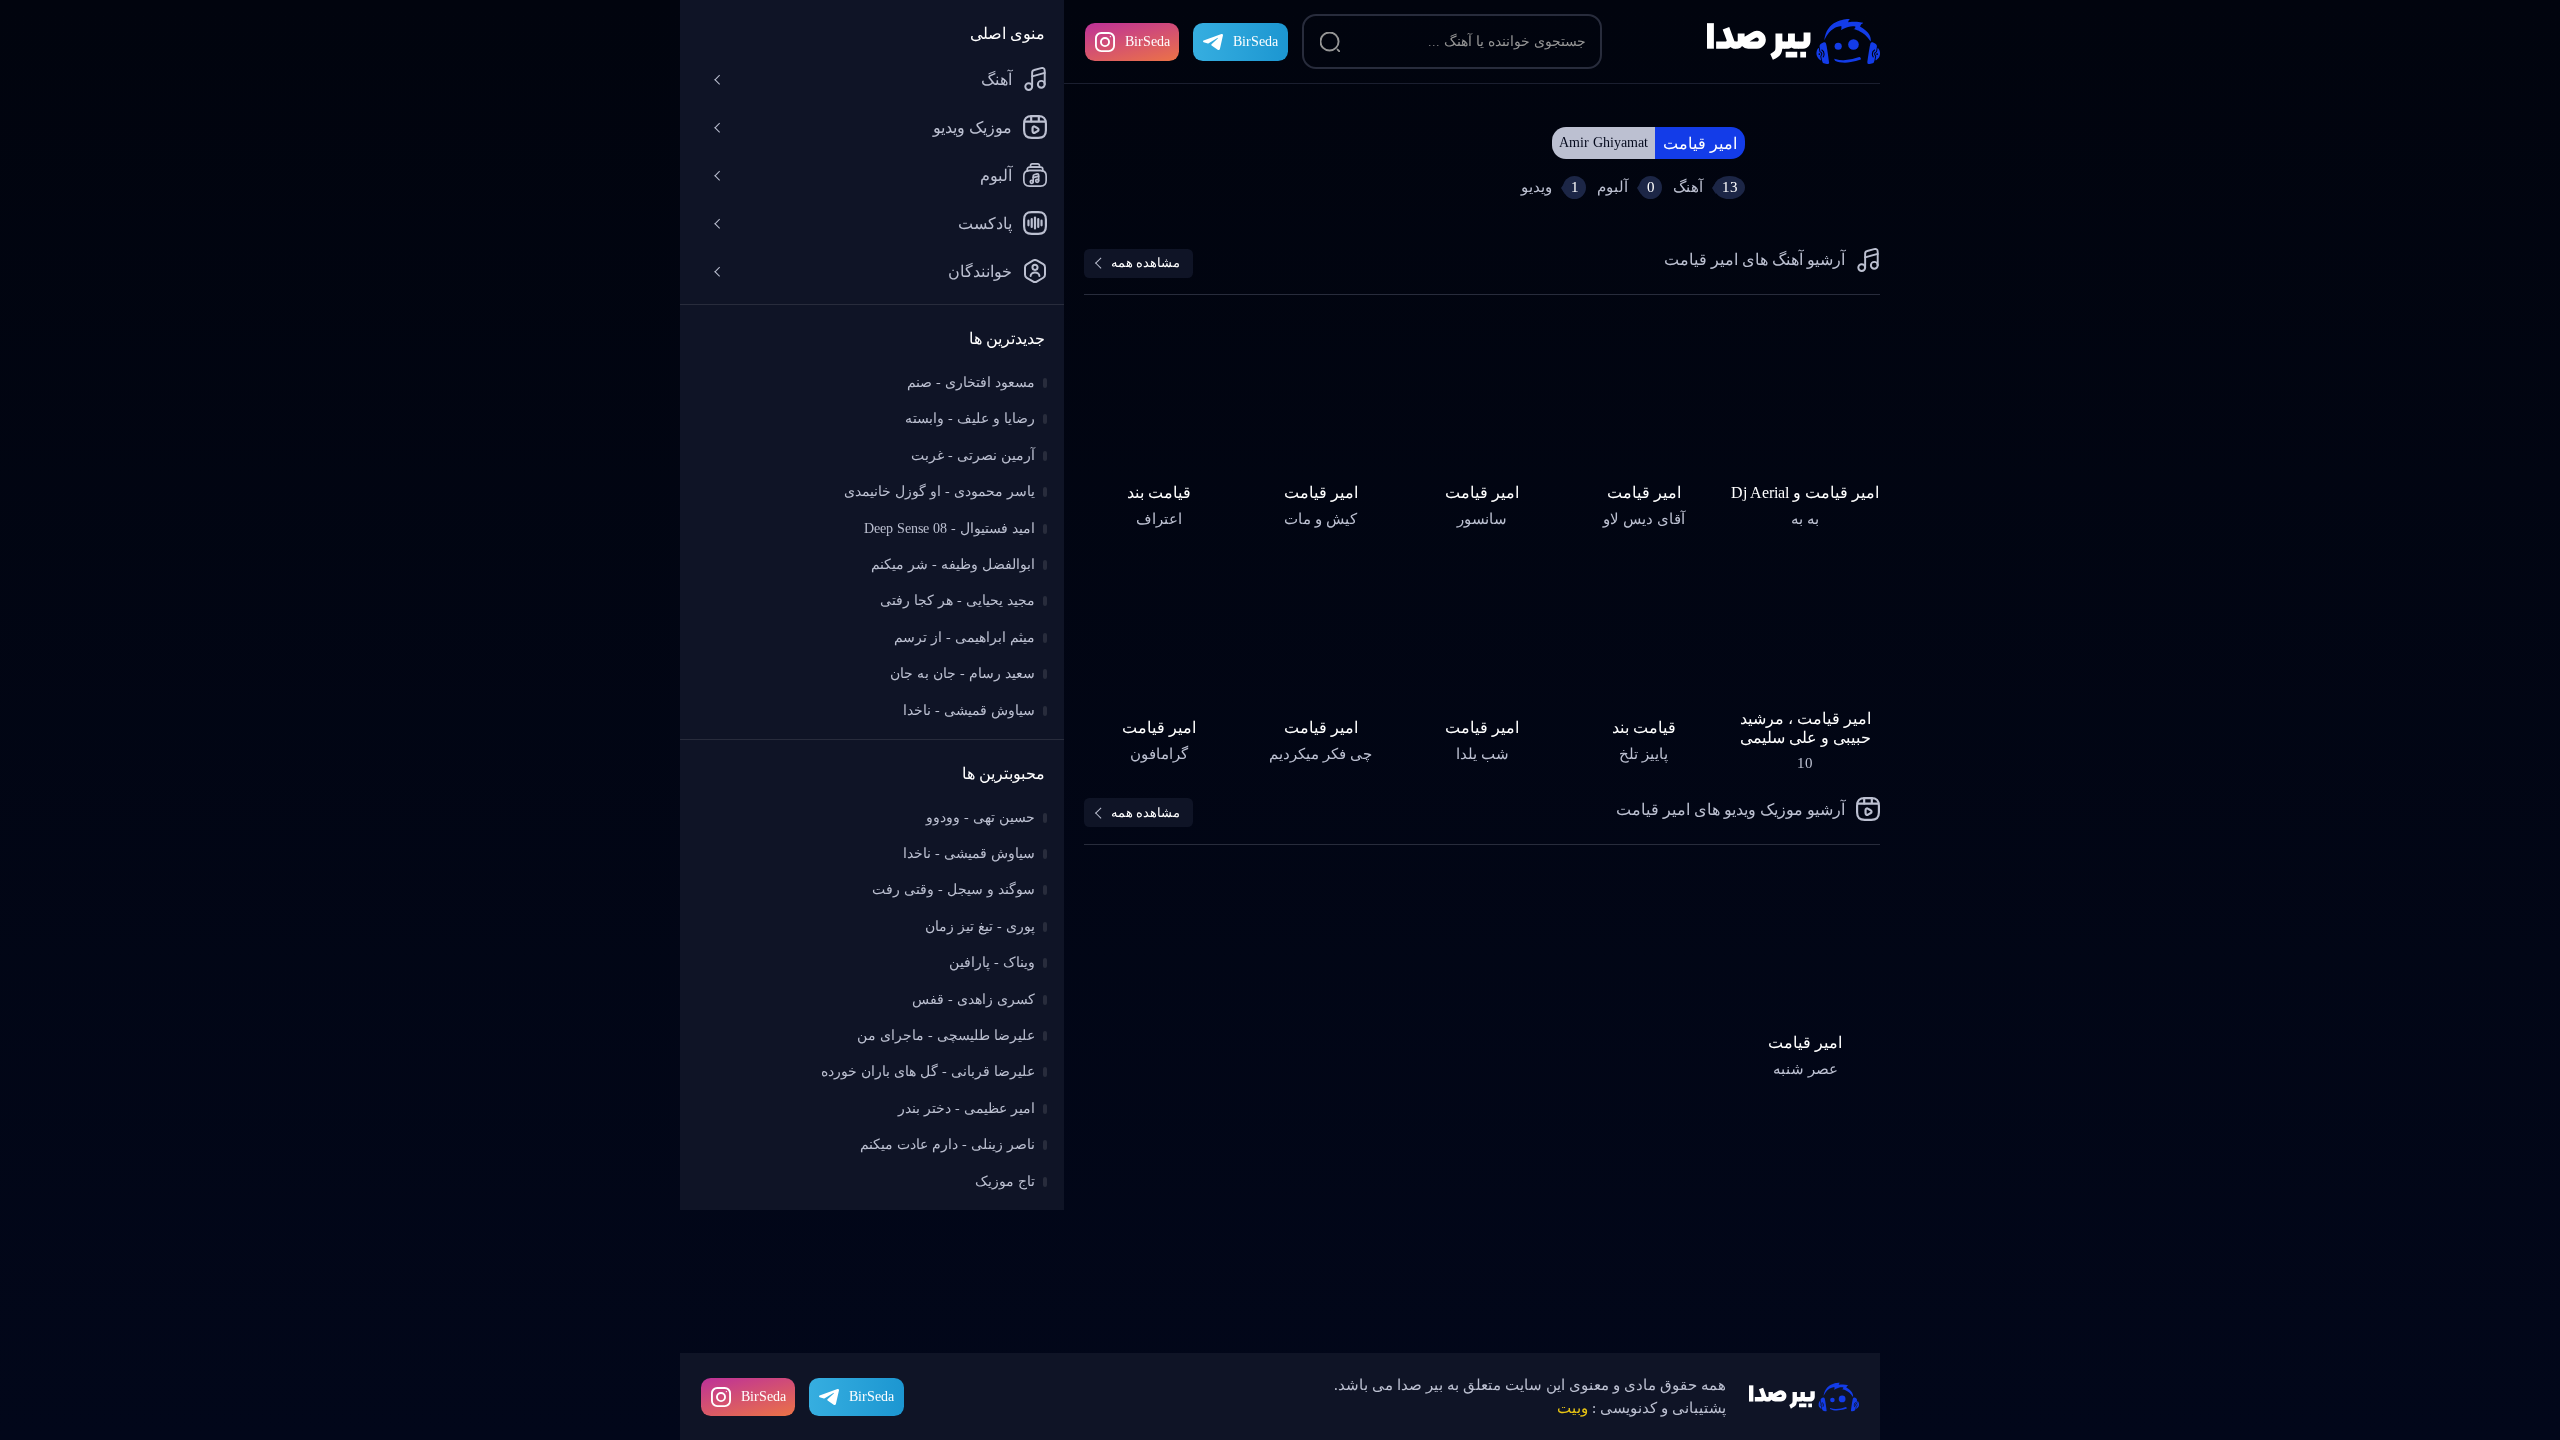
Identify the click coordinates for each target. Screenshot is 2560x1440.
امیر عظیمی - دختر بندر (966, 1108)
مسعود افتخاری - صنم (971, 382)
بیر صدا (1793, 41)
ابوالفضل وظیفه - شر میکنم (953, 564)
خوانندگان (980, 271)
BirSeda (1147, 41)
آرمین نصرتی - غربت (973, 455)
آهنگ (996, 79)
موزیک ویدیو (972, 127)
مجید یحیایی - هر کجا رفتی (957, 600)
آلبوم (996, 175)
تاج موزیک (1005, 1181)
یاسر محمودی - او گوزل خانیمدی (939, 491)
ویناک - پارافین (992, 962)
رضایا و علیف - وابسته (970, 418)
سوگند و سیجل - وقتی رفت (953, 889)
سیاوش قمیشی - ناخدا (969, 710)
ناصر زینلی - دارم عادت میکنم (947, 1144)
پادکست (985, 223)
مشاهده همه (1145, 262)
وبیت (1572, 1408)
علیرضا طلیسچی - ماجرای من (946, 1035)
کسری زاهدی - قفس (973, 999)
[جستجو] (1330, 42)
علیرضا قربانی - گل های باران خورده (928, 1071)
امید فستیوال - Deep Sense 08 (949, 528)
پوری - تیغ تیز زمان (980, 926)
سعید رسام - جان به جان (962, 673)
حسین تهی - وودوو (980, 817)
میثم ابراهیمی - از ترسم (964, 637)
